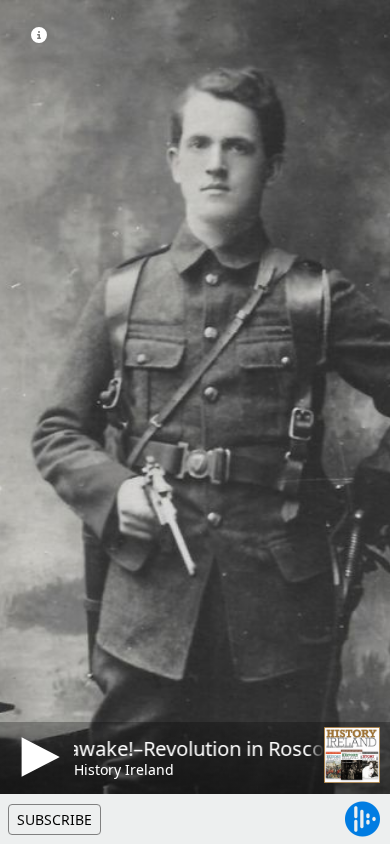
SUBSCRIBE (54, 819)
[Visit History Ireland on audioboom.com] (352, 755)
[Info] (39, 35)
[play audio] (37, 757)
